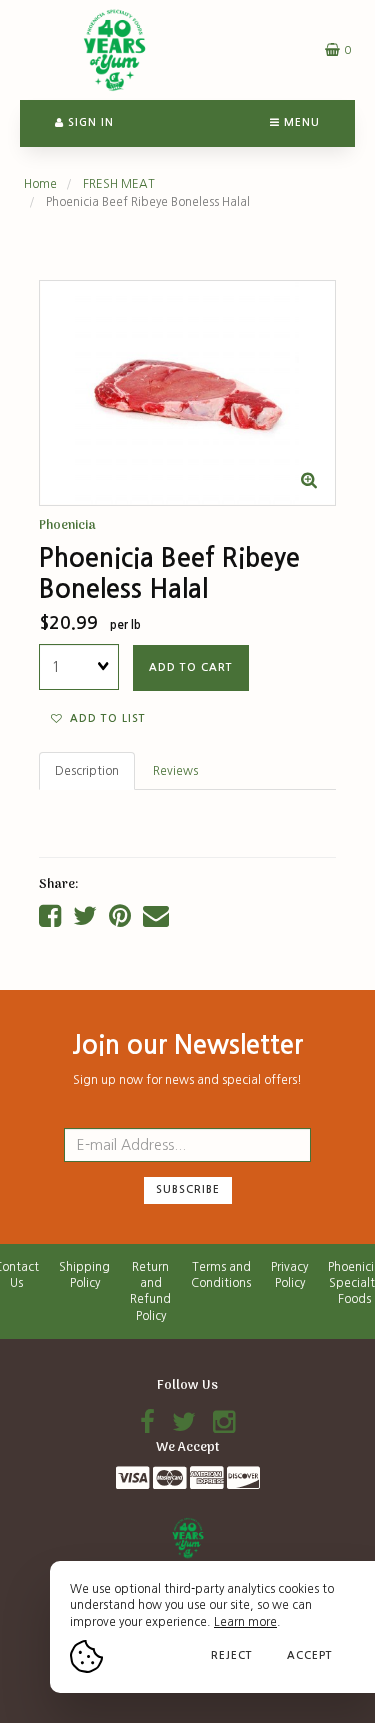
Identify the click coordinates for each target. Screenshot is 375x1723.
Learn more (245, 1622)
